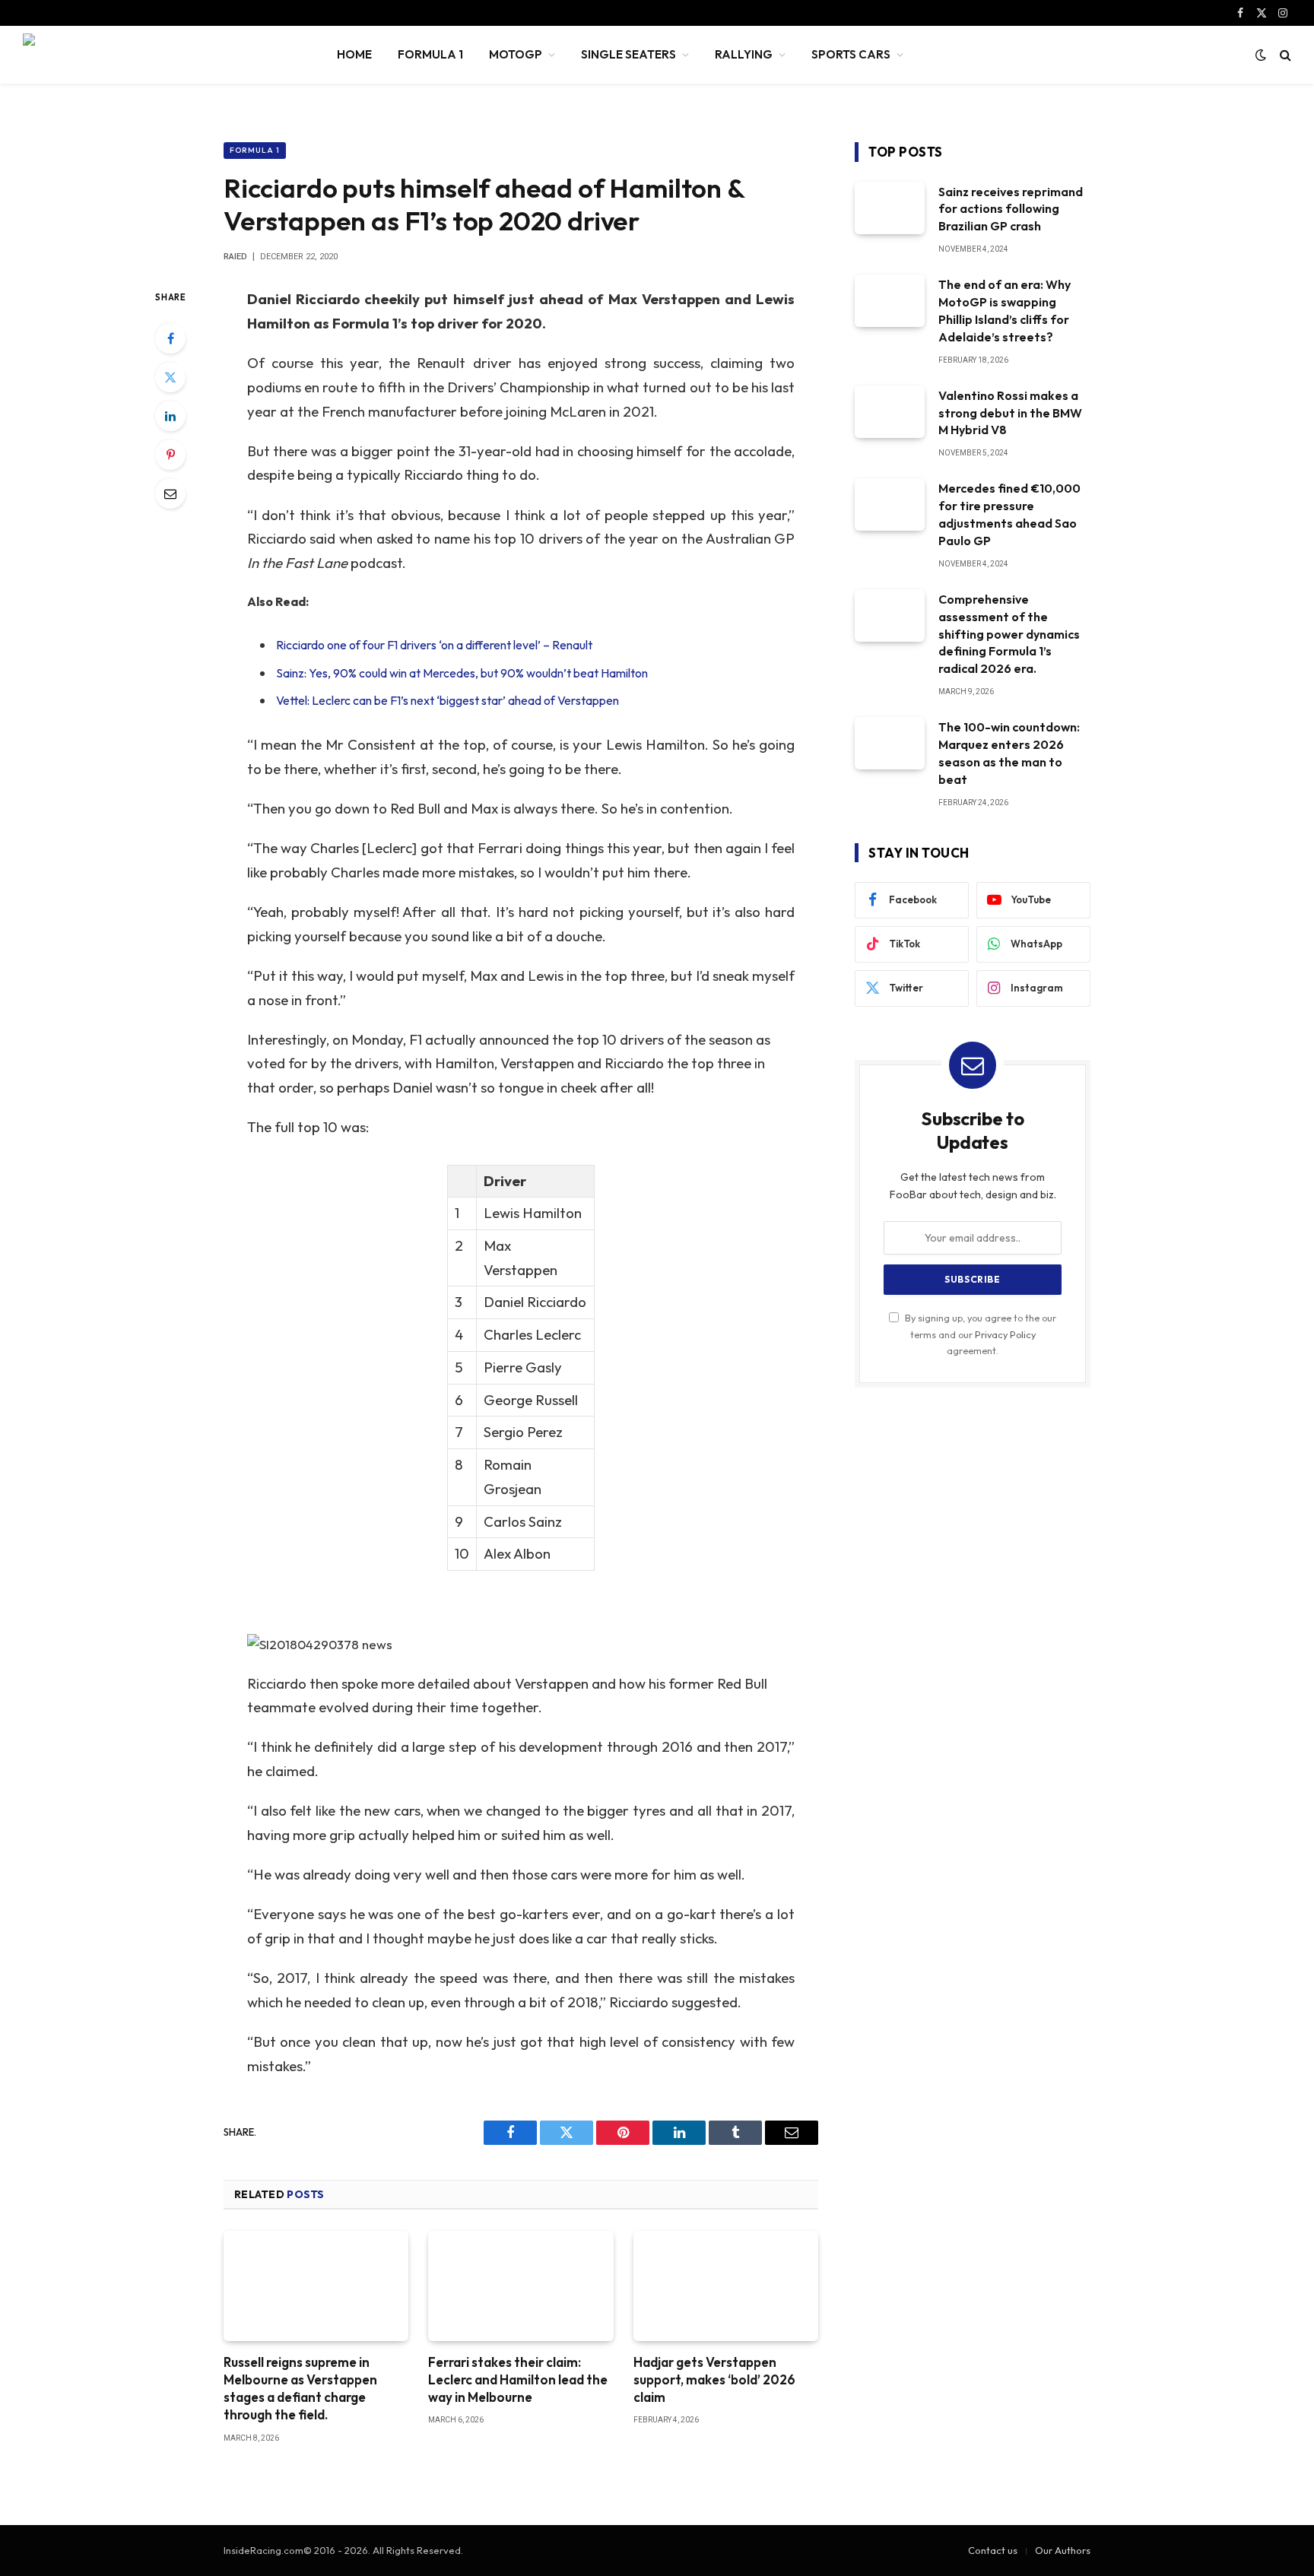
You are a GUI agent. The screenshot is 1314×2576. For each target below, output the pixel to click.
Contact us (993, 2550)
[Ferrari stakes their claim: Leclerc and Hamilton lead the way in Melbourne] (521, 2286)
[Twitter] (170, 377)
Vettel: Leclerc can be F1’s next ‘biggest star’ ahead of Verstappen (448, 700)
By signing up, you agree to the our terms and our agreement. (979, 1334)
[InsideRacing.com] (160, 55)
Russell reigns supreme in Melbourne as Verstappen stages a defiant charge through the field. (300, 2388)
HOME (354, 54)
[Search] (1284, 55)
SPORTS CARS (851, 54)
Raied (235, 257)
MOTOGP (516, 54)
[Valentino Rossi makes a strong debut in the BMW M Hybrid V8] (890, 412)
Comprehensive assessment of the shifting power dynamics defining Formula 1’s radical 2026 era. (1009, 634)
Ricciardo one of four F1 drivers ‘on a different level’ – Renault (434, 645)
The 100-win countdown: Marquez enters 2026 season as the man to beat (1009, 753)
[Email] (170, 493)
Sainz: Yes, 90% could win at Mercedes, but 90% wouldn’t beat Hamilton (462, 673)
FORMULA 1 (430, 54)
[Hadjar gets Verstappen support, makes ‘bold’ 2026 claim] (726, 2286)
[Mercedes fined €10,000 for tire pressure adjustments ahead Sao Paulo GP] (890, 504)
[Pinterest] (170, 455)
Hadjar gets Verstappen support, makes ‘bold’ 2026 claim (714, 2379)
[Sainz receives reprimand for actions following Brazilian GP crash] (890, 208)
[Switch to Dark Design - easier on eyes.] (1261, 55)
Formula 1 (255, 150)
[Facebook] (170, 338)
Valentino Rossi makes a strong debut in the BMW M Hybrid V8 (1010, 413)
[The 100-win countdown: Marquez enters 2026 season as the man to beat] (890, 743)
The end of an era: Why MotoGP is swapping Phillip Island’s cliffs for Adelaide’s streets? (1005, 311)
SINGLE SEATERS (628, 54)
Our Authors (1063, 2550)
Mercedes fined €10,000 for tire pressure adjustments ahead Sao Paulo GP (1009, 514)
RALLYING (744, 54)
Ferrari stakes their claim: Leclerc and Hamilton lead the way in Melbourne (518, 2379)
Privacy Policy (1005, 1334)
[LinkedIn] (170, 416)
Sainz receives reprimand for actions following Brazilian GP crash (1011, 209)
